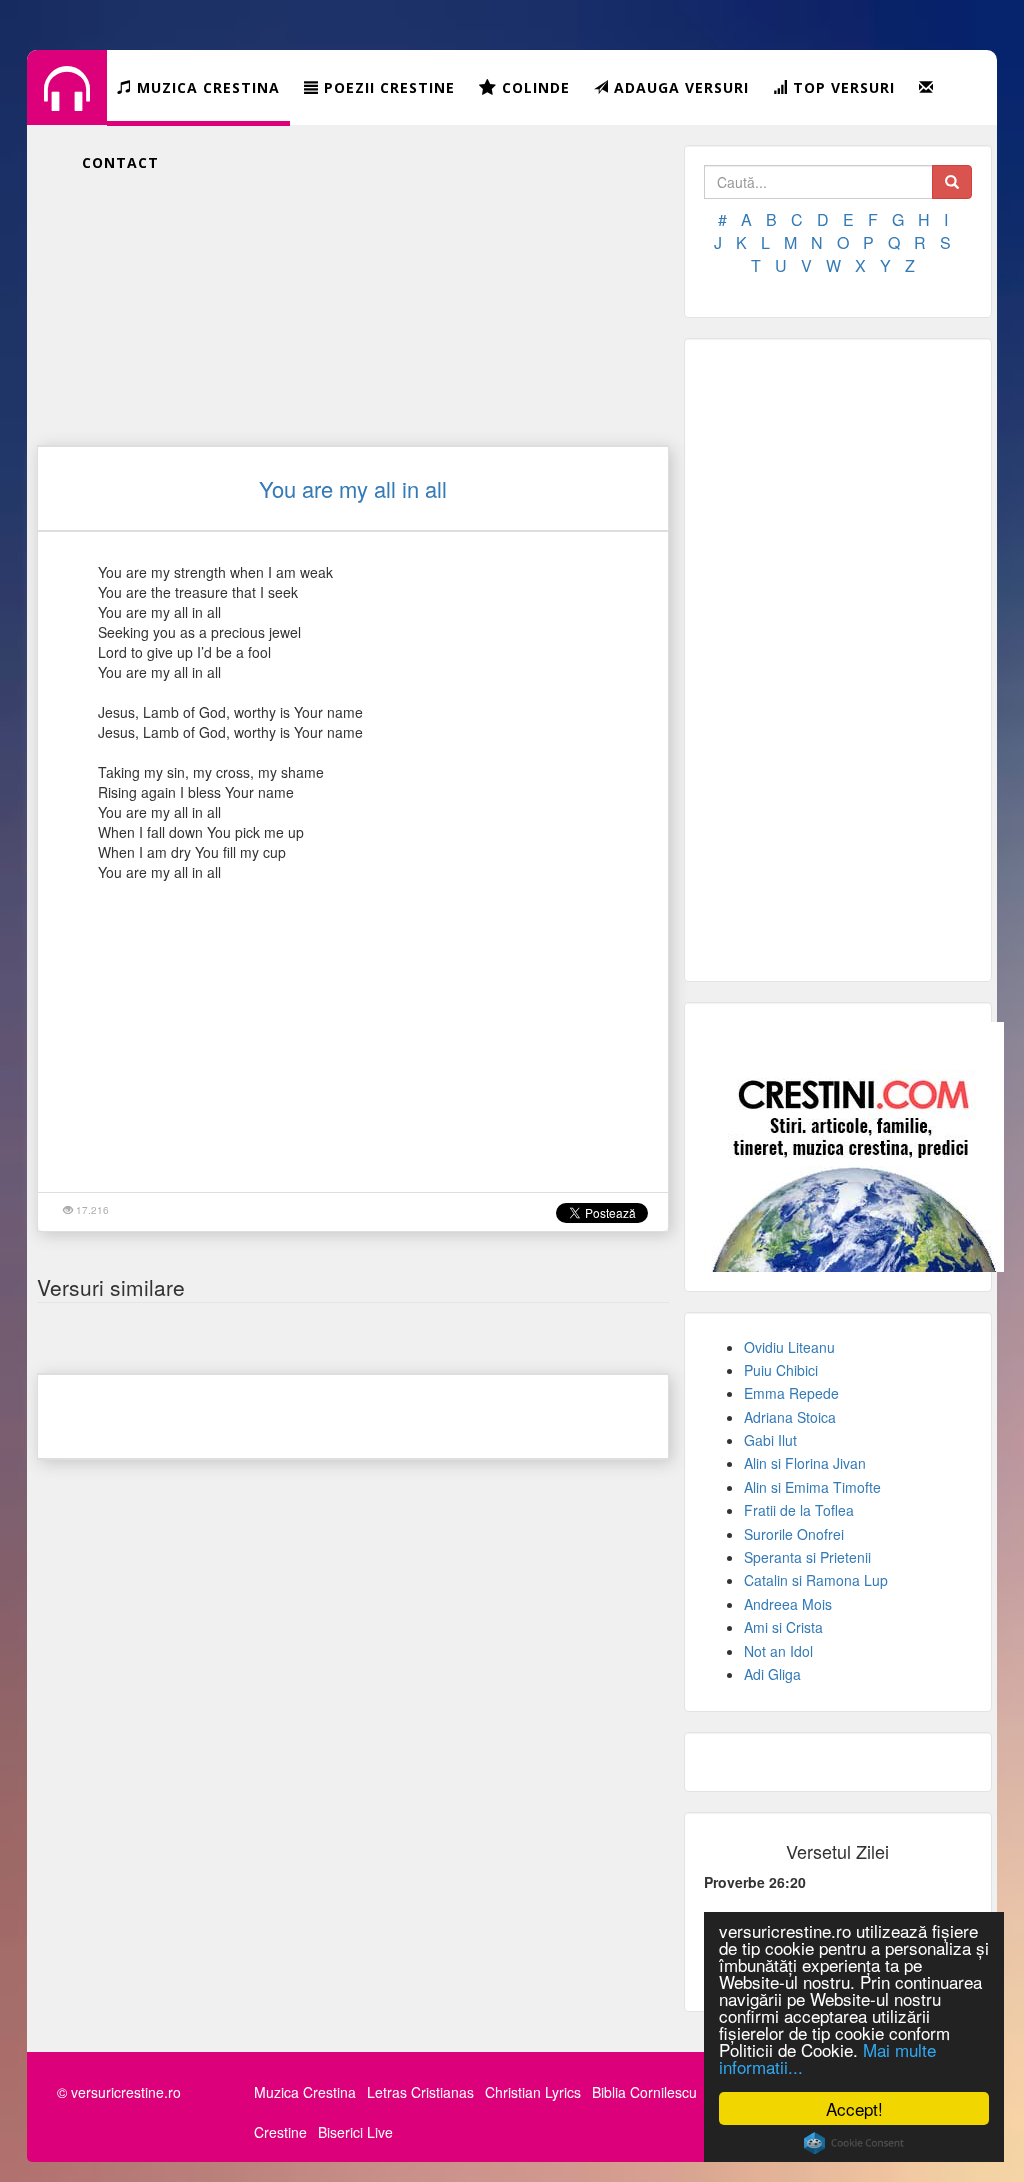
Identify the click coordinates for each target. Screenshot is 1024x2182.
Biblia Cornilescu (644, 2092)
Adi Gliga (772, 1674)
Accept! (854, 2108)
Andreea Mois (788, 1604)
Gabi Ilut (770, 1440)
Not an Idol (778, 1651)
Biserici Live (355, 2132)
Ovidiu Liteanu (789, 1347)
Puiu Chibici (781, 1370)
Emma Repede (791, 1393)
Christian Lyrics (533, 2092)
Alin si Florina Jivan (805, 1463)
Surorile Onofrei (794, 1534)
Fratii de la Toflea (799, 1510)
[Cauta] (952, 182)
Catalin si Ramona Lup (816, 1580)
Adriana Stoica (790, 1417)
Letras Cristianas (420, 2092)
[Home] (67, 104)
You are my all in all (353, 488)
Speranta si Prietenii (807, 1557)
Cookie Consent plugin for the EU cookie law (854, 2143)
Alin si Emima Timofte (812, 1487)
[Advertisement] (353, 285)
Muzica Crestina (305, 2092)
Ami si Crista (783, 1627)
